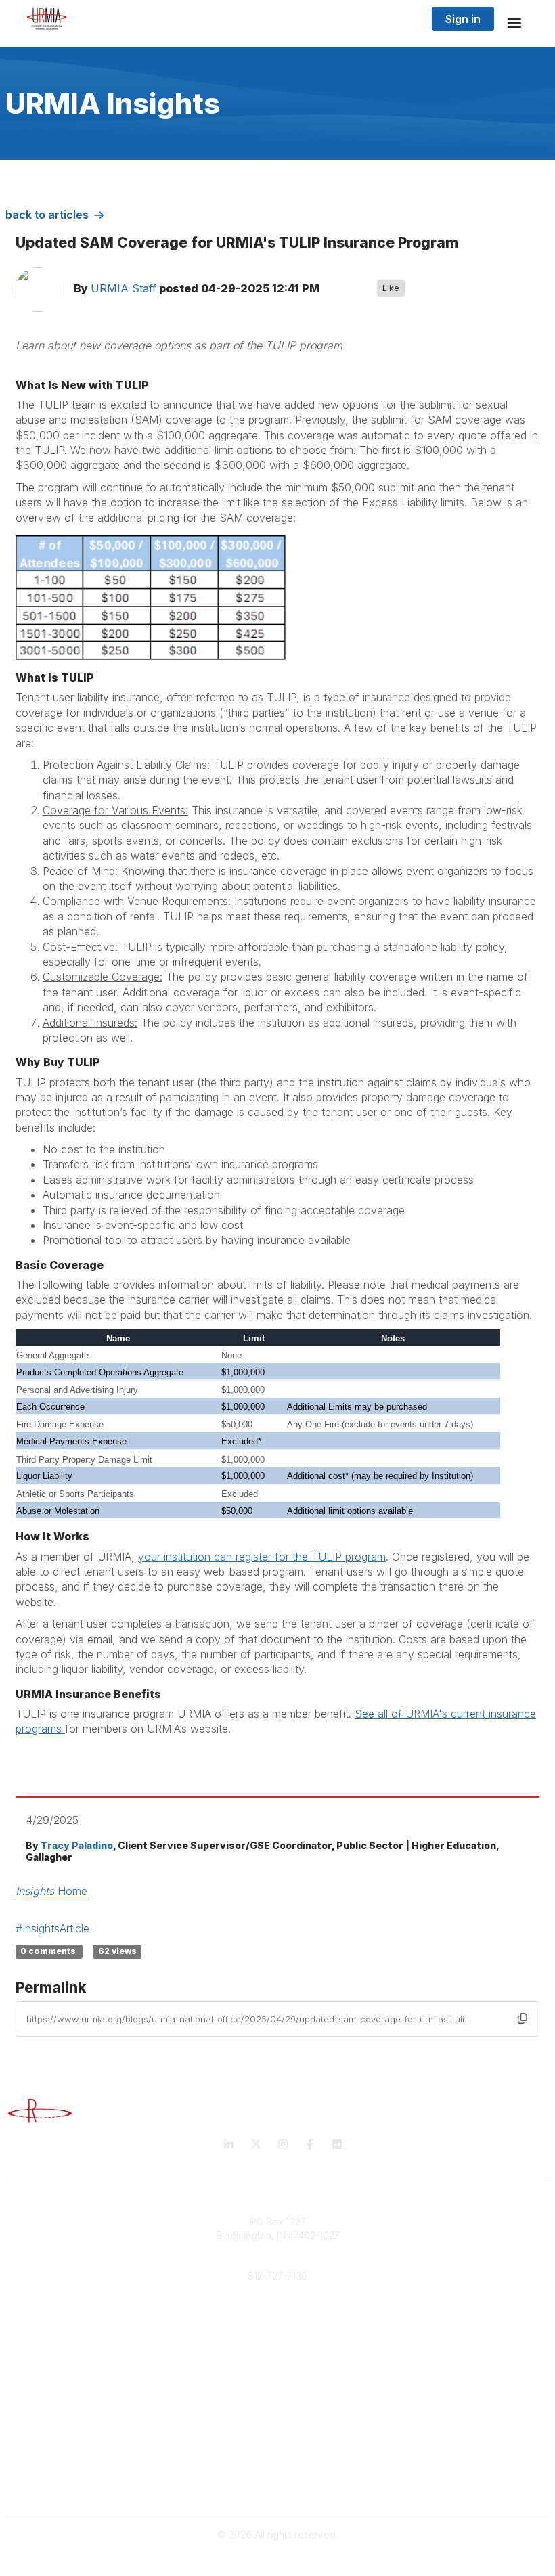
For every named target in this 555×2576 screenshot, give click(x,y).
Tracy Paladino (77, 1845)
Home (51, 1891)
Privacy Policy (278, 2475)
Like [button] (391, 288)
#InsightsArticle (52, 1928)
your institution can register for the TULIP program (262, 1557)
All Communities (277, 2408)
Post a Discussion (278, 2421)
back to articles (47, 215)
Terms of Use (277, 2489)
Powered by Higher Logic (277, 2559)
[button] (523, 2018)
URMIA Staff (124, 288)
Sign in (463, 19)
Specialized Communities (278, 2435)
